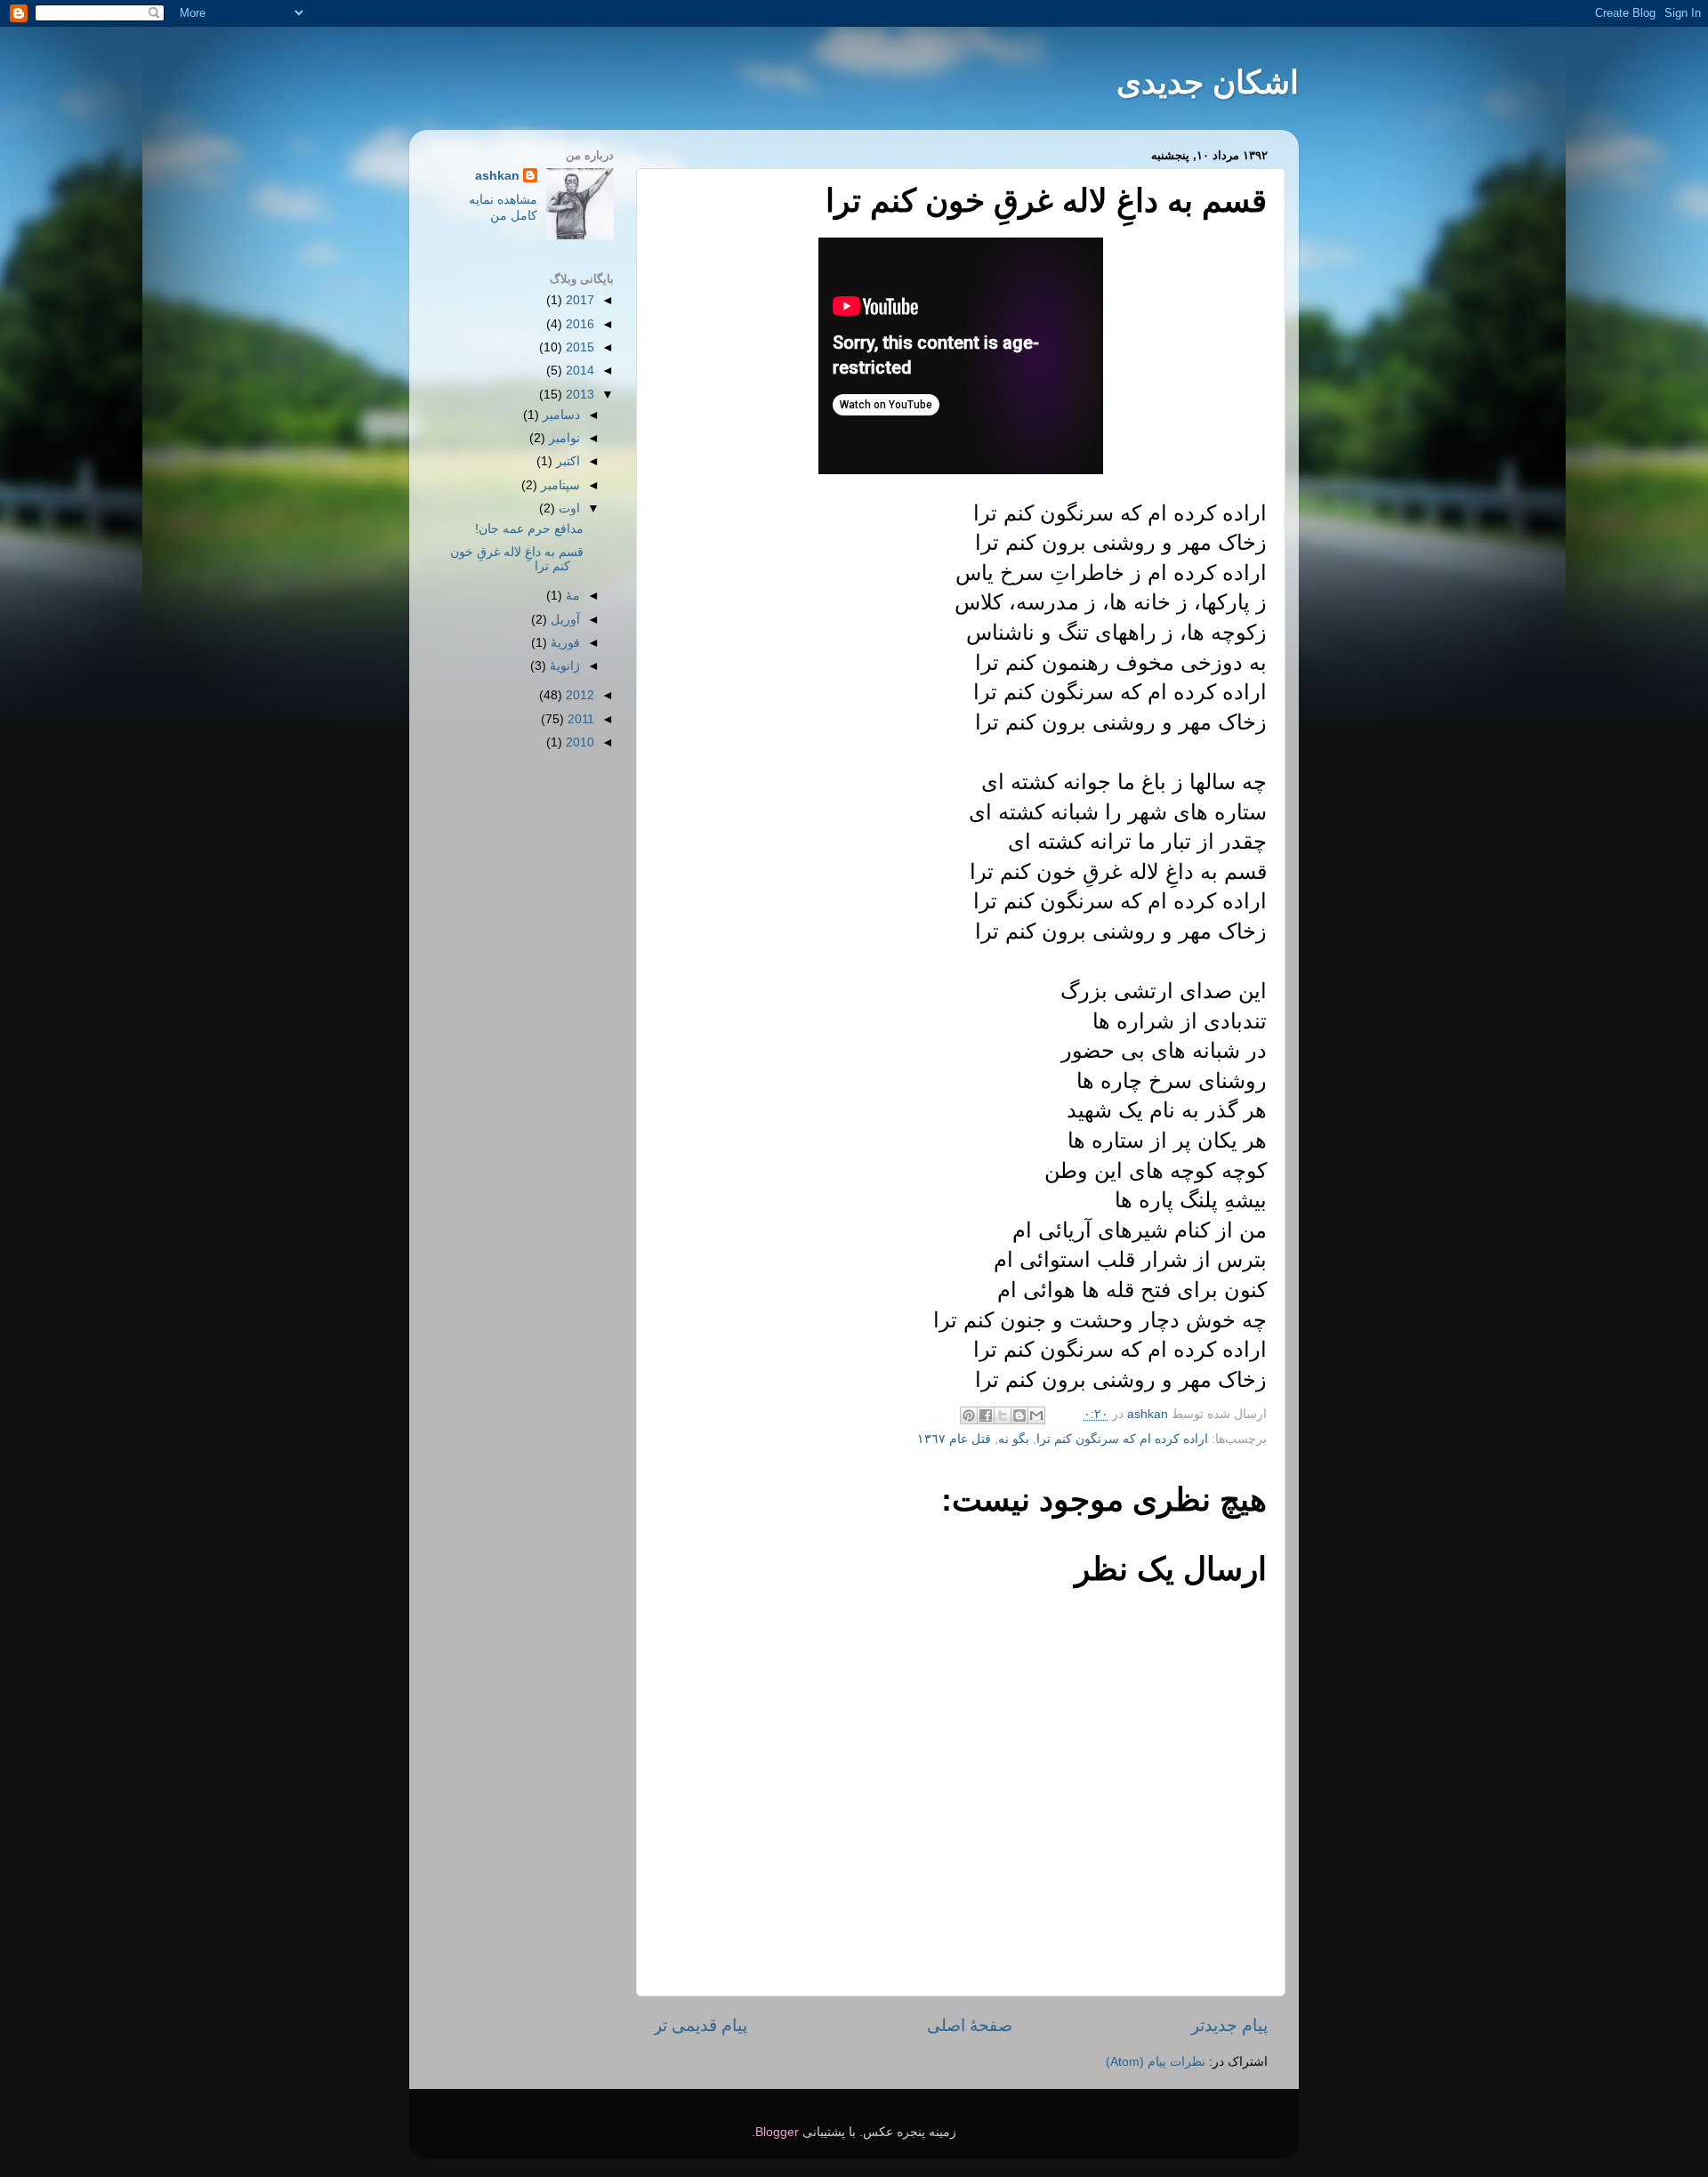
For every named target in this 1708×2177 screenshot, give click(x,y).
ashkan (497, 176)
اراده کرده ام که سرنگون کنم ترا (1122, 1439)
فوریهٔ (564, 643)
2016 (578, 324)
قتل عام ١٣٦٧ (954, 1439)
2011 (579, 719)
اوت (568, 508)
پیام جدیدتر (1229, 2025)
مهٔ (571, 596)
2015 (578, 347)
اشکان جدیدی (1208, 82)
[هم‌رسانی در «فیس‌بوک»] (986, 1415)
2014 (578, 371)
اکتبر (566, 461)
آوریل (564, 620)
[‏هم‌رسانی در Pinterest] (969, 1415)
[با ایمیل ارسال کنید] (1036, 1415)
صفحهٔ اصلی (970, 2025)
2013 (578, 395)
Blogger (777, 2132)
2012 (578, 695)
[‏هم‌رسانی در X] (1003, 1415)
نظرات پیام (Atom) (1156, 2062)
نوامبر (563, 438)
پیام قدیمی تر (701, 2025)
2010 (578, 742)
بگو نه (1014, 1439)
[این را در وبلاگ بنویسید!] (1019, 1415)
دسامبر (560, 415)
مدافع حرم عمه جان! (529, 529)
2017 (578, 300)
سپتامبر (559, 485)
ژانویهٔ (563, 666)
